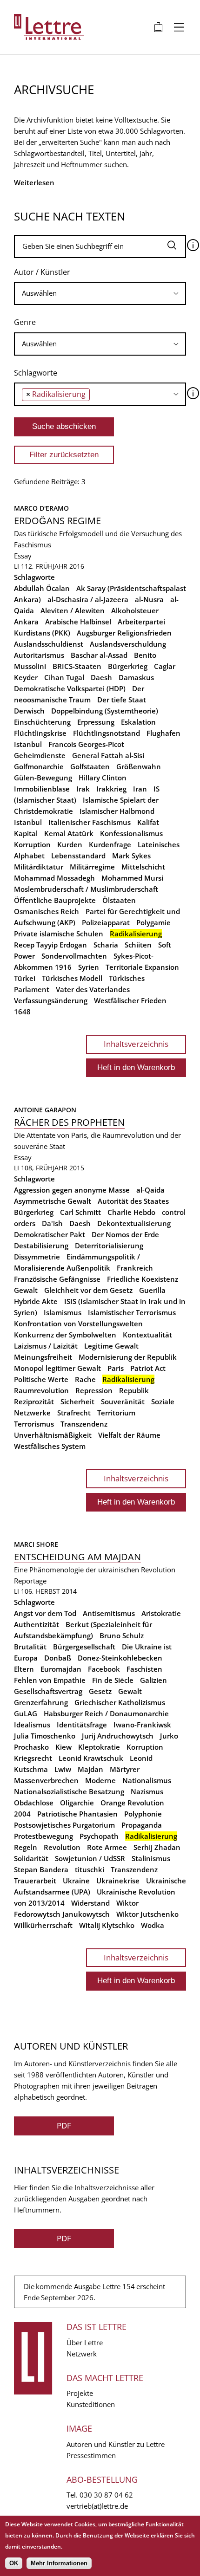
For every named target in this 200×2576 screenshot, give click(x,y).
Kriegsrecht (33, 1758)
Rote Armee (107, 1847)
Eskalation (138, 722)
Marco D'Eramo (41, 508)
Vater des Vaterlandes (93, 989)
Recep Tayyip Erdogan (50, 945)
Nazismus (147, 1791)
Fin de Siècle (113, 1680)
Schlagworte (36, 373)
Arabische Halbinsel (78, 622)
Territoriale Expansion (142, 967)
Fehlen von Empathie (50, 1680)
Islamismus (63, 1312)
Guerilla (152, 1290)
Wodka (153, 1925)
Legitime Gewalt (111, 1346)
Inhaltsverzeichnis (136, 1044)
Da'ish (52, 1223)
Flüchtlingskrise (40, 733)
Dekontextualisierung (134, 1223)
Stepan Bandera (41, 1869)
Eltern (24, 1669)
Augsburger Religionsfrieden (124, 633)
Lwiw (63, 1769)
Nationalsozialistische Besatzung (69, 1791)
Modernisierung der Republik (128, 1357)
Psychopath (99, 1836)
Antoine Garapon (45, 1110)
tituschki (90, 1869)
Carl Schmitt (80, 1212)
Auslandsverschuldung (128, 644)
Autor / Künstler (42, 272)
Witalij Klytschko (107, 1925)
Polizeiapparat (106, 922)
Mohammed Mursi (132, 878)
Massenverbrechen (46, 1780)
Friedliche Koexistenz (143, 1279)
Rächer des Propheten (69, 1122)
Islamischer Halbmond (117, 811)
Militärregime (92, 867)
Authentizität (37, 1624)
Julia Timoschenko (45, 1736)
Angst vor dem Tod (45, 1613)
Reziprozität (34, 1402)
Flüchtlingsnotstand (107, 733)
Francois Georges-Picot (86, 744)
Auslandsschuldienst (49, 644)
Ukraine (76, 1881)
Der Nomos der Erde (125, 1234)
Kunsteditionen (91, 2404)
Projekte (80, 2393)
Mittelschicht (143, 867)
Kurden (70, 844)
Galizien (153, 1680)
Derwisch (29, 711)
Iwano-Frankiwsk (142, 1725)
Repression (94, 1390)
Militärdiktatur (39, 867)
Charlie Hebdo (131, 1212)
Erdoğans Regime (57, 521)
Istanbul (28, 822)
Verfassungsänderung (51, 1000)
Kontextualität (147, 1335)
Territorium (116, 1413)
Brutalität (30, 1647)
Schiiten (138, 945)
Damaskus (136, 677)
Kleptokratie (99, 1747)
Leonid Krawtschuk (91, 1758)
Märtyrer (125, 1769)
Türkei (25, 978)
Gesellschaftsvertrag (48, 1691)
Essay (23, 556)
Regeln (26, 1847)
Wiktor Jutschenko (147, 1914)
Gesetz (100, 1691)
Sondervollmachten (74, 956)
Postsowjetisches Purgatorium (64, 1825)
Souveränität (123, 1402)
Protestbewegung (43, 1836)
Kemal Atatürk (69, 833)
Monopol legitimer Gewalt (57, 1368)
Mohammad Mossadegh (54, 878)
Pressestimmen (91, 2455)
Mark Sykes (131, 856)
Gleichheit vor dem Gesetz (88, 1290)
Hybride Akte (36, 1301)
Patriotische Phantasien (77, 1814)
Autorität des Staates (133, 1201)
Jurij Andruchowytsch (118, 1736)
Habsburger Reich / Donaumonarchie (106, 1713)
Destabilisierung (41, 1246)
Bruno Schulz (122, 1635)
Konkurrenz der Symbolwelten (65, 1335)
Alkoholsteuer (135, 610)
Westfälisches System (50, 1446)
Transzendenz (84, 1424)
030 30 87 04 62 (106, 2495)
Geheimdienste (40, 755)
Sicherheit (77, 1402)
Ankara (26, 622)
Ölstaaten (119, 900)
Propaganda (142, 1825)
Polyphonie (143, 1814)
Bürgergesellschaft (84, 1647)
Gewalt (26, 1290)
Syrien (89, 967)
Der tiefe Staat (122, 700)
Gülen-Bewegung (43, 778)
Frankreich (135, 1268)
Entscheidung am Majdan (77, 1557)
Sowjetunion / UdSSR (90, 1858)
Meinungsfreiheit (43, 1357)
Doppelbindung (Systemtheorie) (105, 711)
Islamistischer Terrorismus (132, 1312)
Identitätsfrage (82, 1725)
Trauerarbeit (35, 1881)
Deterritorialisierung (109, 1246)
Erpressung (96, 722)
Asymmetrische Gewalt (53, 1201)
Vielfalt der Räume (129, 1435)
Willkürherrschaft (43, 1925)
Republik (134, 1390)
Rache (85, 1379)
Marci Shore (36, 1544)
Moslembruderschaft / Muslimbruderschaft (86, 889)
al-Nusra (149, 599)
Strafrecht (74, 1413)
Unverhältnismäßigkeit (53, 1435)
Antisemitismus (109, 1613)
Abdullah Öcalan (42, 588)
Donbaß (58, 1658)
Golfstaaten (90, 766)
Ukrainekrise (118, 1881)
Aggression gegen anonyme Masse (72, 1190)
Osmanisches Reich (47, 911)
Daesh (101, 677)
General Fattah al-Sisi (108, 755)
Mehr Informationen (59, 2563)
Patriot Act (148, 1368)
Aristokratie (161, 1613)
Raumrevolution (41, 1390)
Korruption (32, 844)
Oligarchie (77, 1803)
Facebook (104, 1669)
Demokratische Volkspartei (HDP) (70, 688)
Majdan (90, 1769)
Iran (140, 789)
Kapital (26, 833)
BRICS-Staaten (77, 666)
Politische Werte (41, 1379)
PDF (64, 2125)
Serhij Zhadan (157, 1847)
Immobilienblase (42, 789)
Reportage (30, 1581)
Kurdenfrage (110, 844)
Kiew (63, 1747)
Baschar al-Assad (99, 655)
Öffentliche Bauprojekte (55, 900)
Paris (116, 1368)
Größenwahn (139, 766)
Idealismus (32, 1725)
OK (14, 2563)
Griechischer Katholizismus (120, 1702)
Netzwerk (82, 2354)
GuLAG (26, 1713)
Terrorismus (34, 1424)
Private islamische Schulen (59, 934)
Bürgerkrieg (128, 666)
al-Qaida (150, 1190)
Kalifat (148, 822)
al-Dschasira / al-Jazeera (88, 599)
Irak (83, 789)
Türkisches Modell (72, 978)
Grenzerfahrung (41, 1702)
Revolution (62, 1847)
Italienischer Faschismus (90, 822)
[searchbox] (100, 293)
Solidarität (31, 1858)
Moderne (100, 1780)
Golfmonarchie (39, 766)
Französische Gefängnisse (57, 1279)
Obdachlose (34, 1803)
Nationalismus (147, 1780)
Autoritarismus (39, 655)
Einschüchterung (42, 722)
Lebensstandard (78, 856)
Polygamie (153, 922)
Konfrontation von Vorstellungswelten (78, 1324)
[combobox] (100, 293)
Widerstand (90, 1903)
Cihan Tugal (64, 677)
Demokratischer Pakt (50, 1234)
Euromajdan (61, 1669)
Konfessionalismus (131, 833)
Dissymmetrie (37, 1257)
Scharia (106, 945)
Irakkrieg (111, 789)
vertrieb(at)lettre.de (97, 2506)
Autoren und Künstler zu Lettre (116, 2444)
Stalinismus (151, 1858)
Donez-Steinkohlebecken (120, 1658)
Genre (25, 322)
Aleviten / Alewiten (73, 610)
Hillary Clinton (103, 778)
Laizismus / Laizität (46, 1346)
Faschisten (144, 1669)
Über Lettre (85, 2342)
